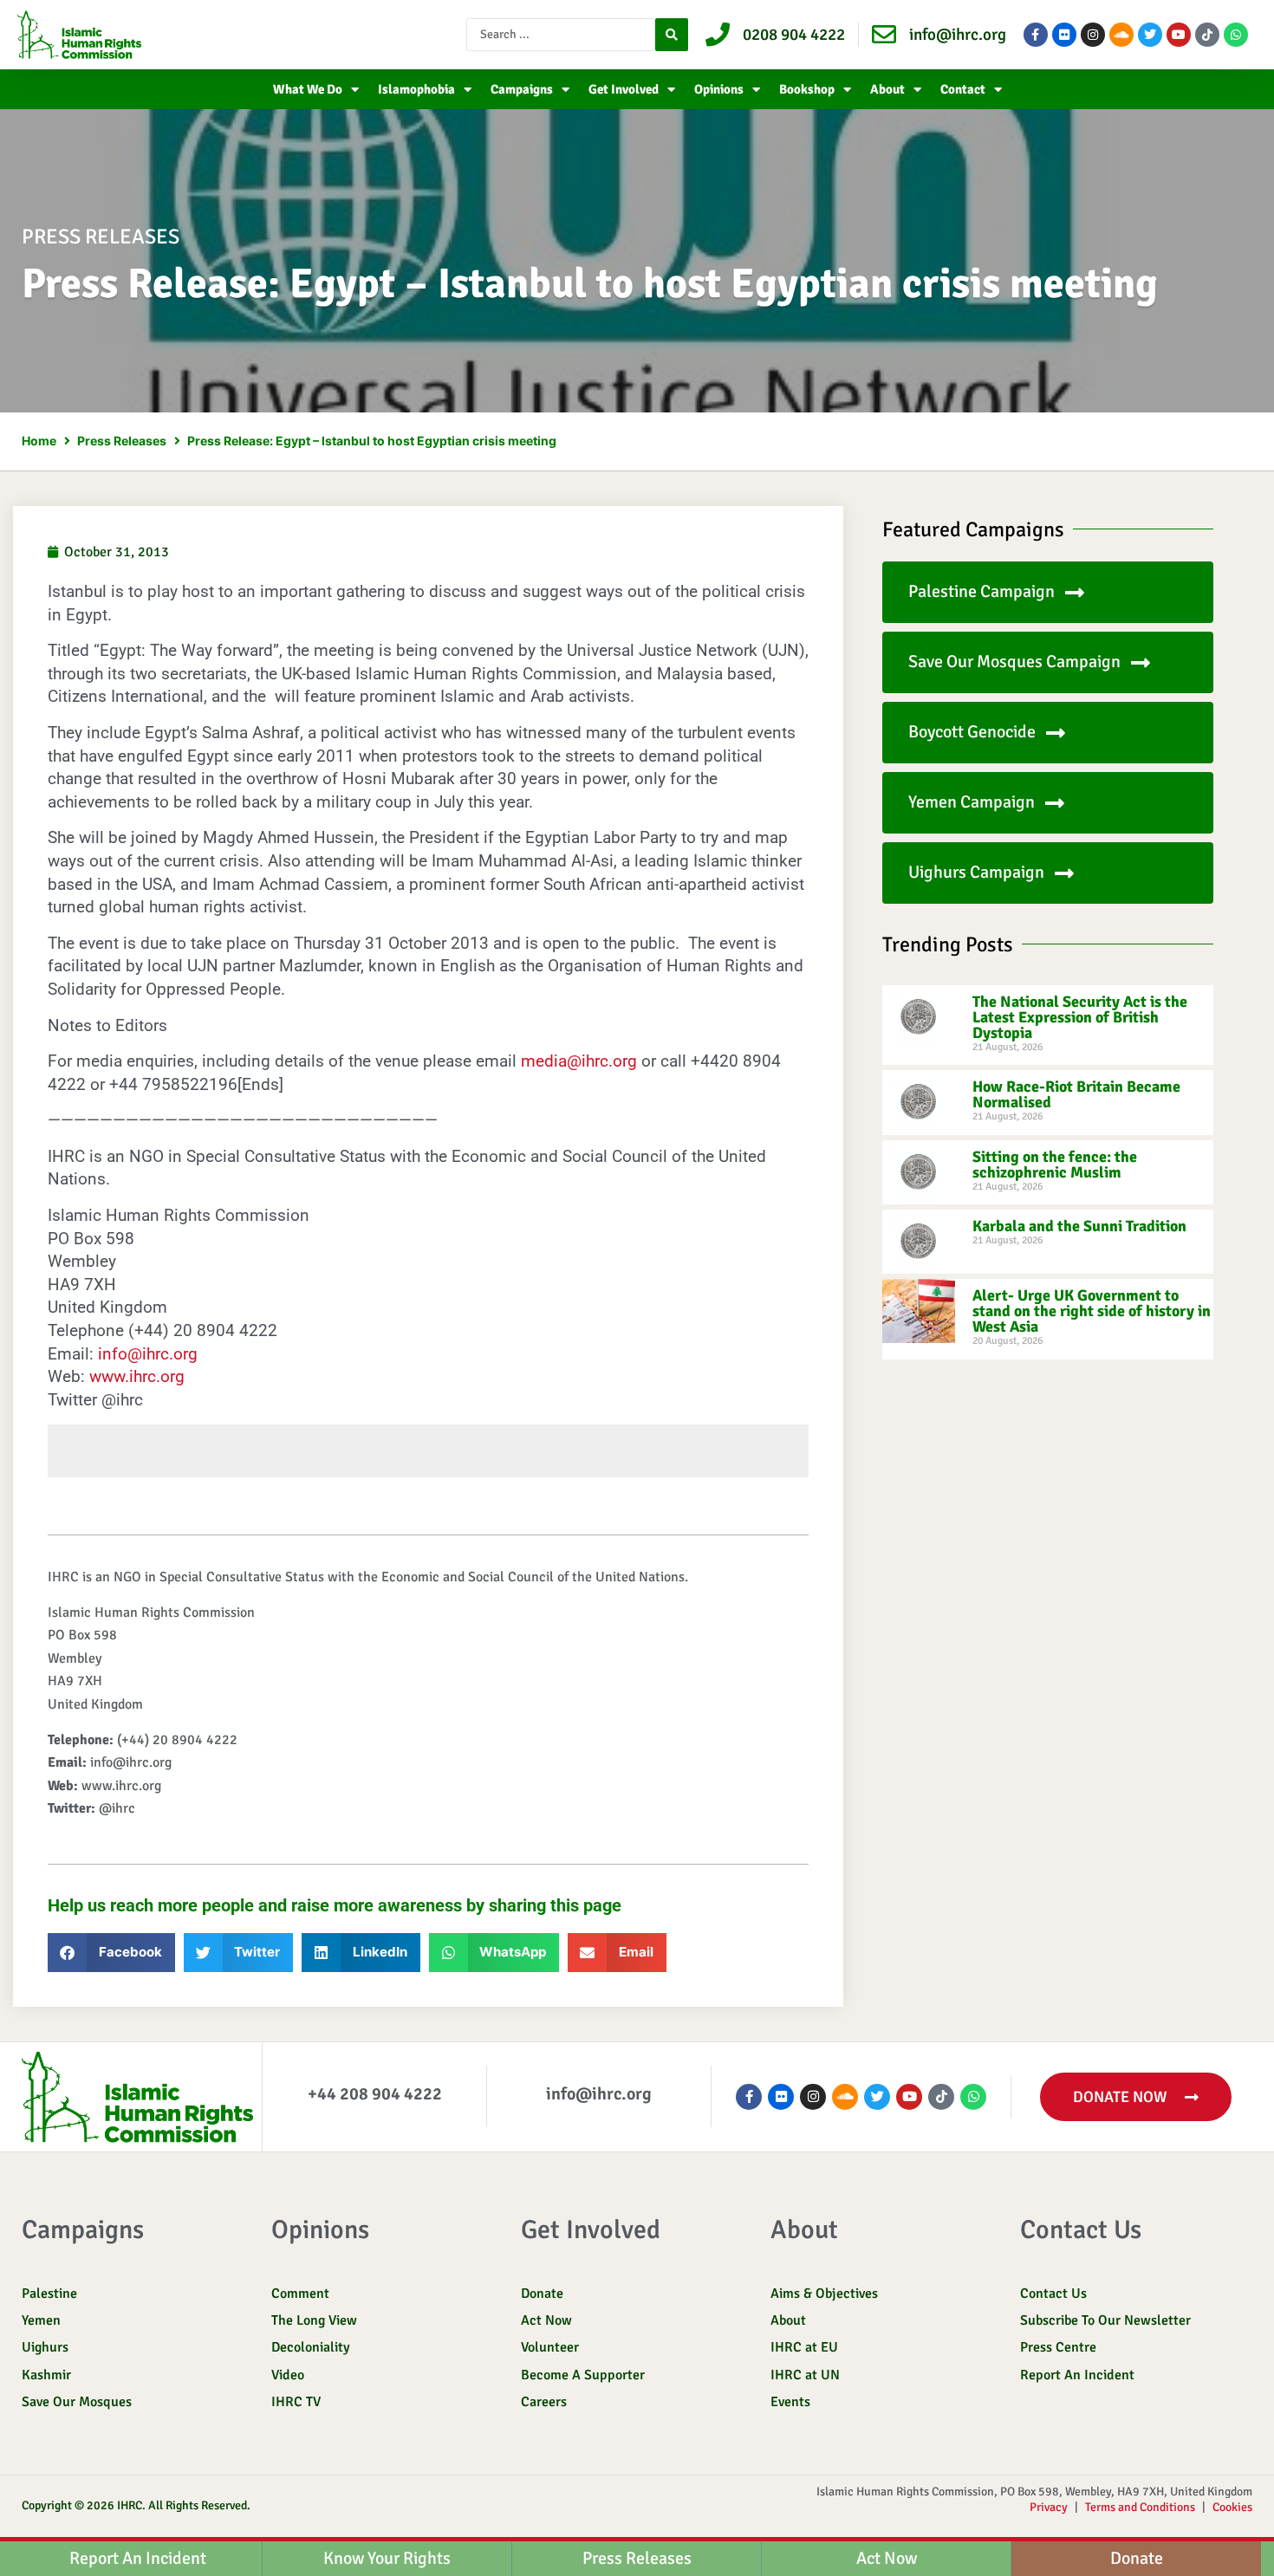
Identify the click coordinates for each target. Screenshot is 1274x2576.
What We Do (308, 89)
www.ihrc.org (137, 1376)
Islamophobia (416, 89)
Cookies (1232, 2507)
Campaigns (522, 89)
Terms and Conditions (1140, 2507)
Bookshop (807, 89)
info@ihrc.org (148, 1354)
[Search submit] (672, 35)
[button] (111, 1953)
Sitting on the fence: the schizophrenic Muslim (1055, 1165)
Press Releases (122, 441)
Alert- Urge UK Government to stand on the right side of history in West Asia (1092, 1311)
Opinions (719, 89)
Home (39, 441)
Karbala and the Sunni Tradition (1079, 1226)
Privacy (1049, 2507)
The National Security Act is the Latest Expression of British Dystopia (1080, 1017)
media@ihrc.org (579, 1061)
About (887, 89)
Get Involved (624, 89)
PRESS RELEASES (101, 237)
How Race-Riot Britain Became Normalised (1076, 1094)
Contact (963, 89)
